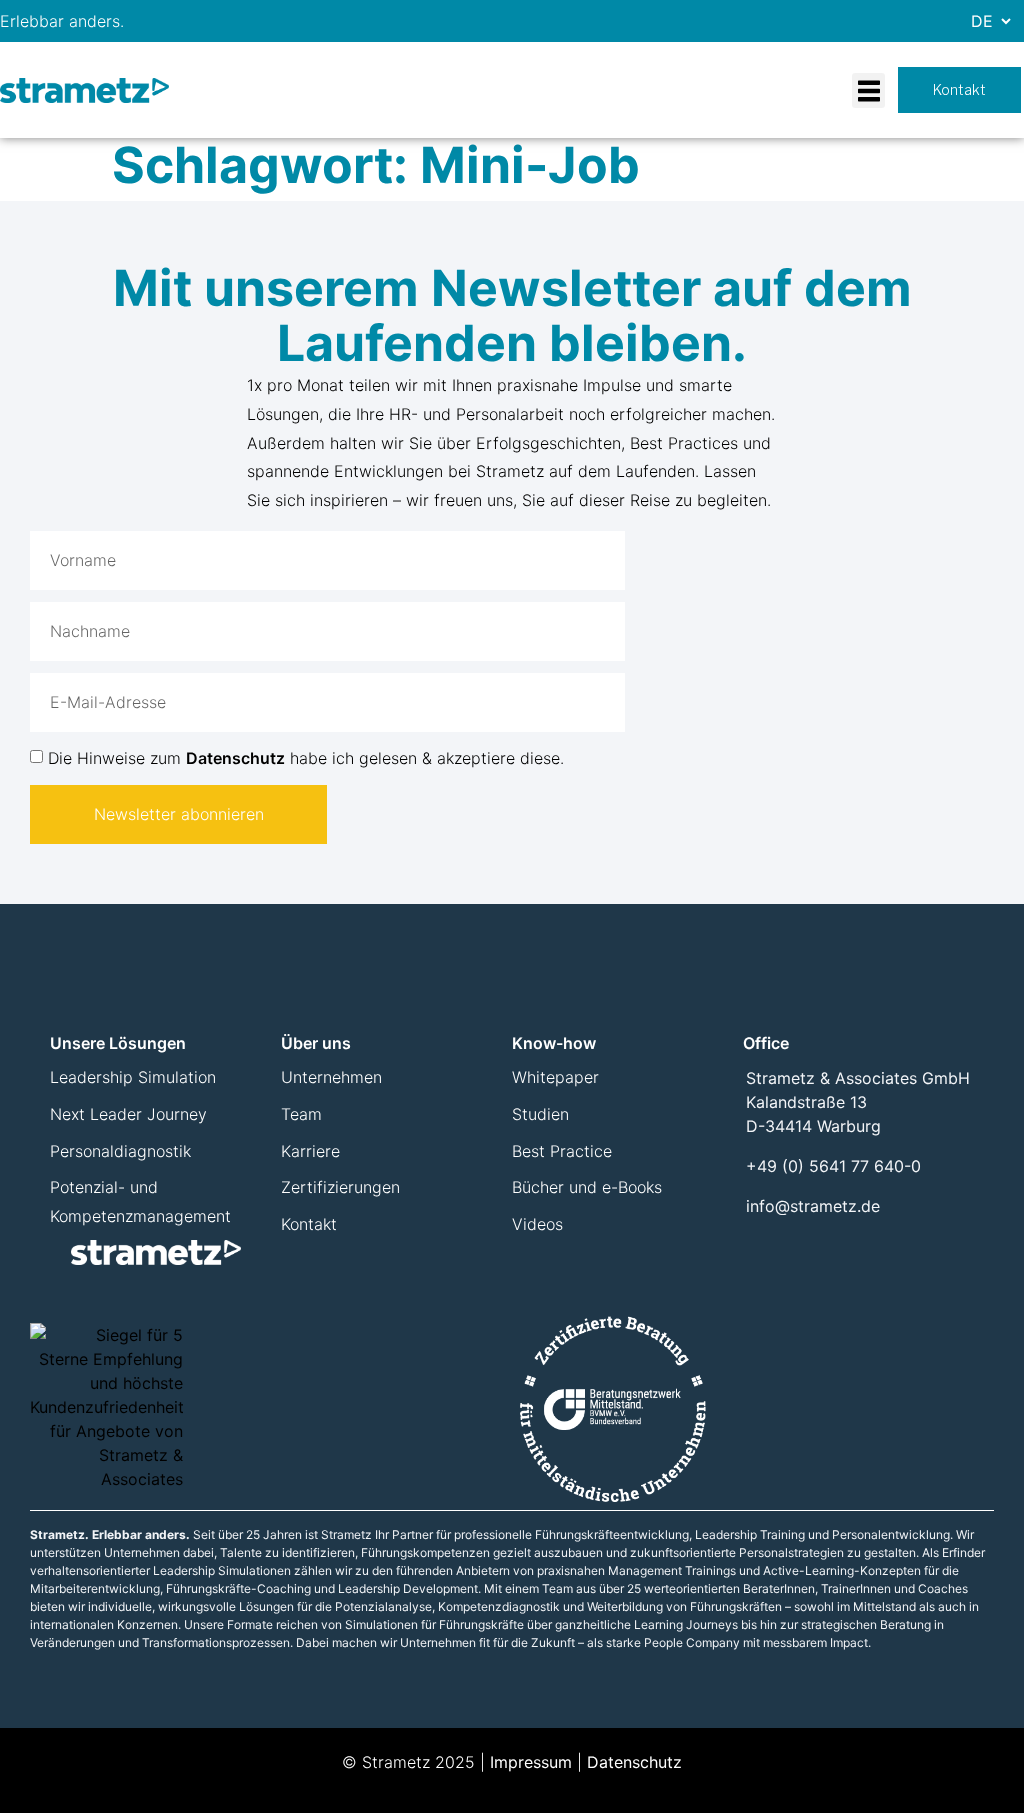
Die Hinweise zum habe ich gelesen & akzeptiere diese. (306, 758)
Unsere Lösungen (118, 1043)
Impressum (531, 1762)
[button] (868, 90)
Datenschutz (235, 758)
